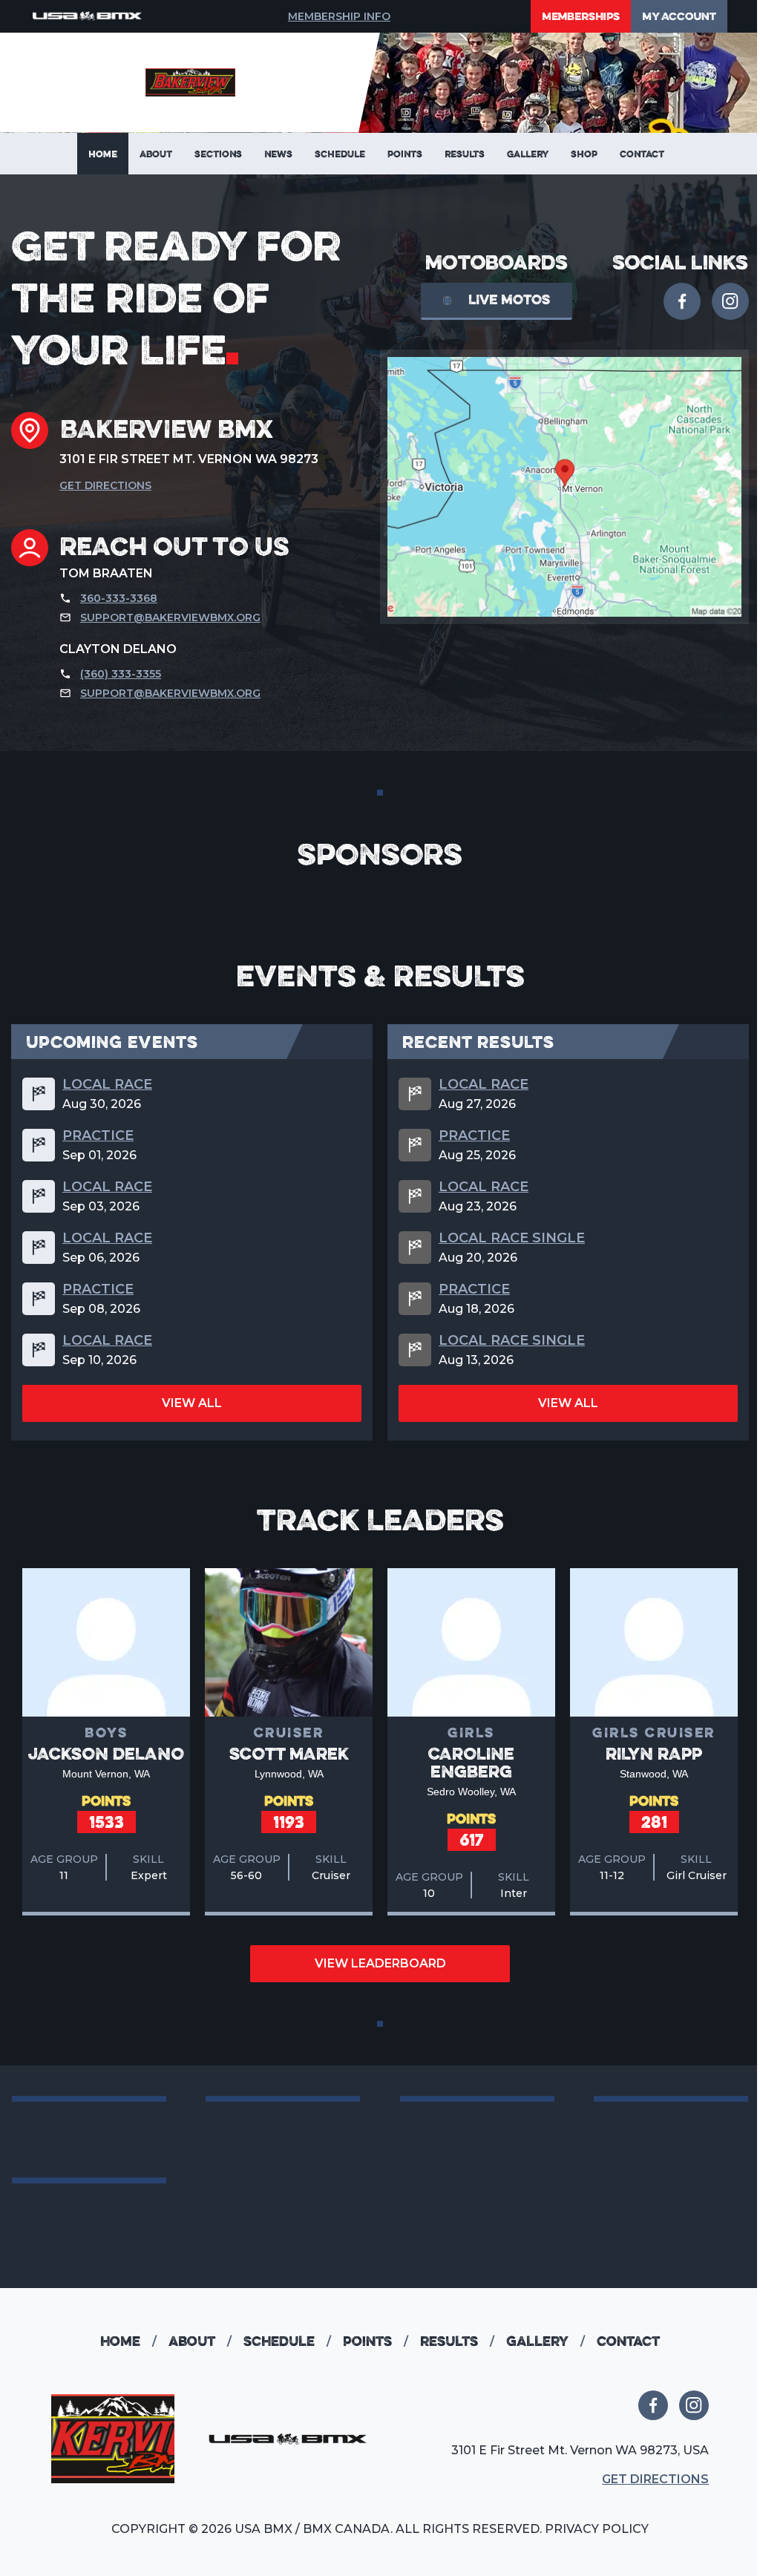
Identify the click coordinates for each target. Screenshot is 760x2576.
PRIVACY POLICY (597, 2529)
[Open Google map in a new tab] (564, 487)
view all (192, 1403)
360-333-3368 (119, 598)
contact (628, 2341)
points (376, 2341)
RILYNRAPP (654, 1753)
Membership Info (339, 16)
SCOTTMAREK (289, 1753)
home (128, 2341)
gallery (546, 2341)
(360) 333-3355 (121, 674)
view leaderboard (380, 1963)
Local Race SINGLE (512, 1238)
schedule (287, 2341)
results (457, 2341)
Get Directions (105, 485)
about (200, 2341)
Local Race (107, 1084)
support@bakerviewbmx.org (170, 617)
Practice (98, 1135)
